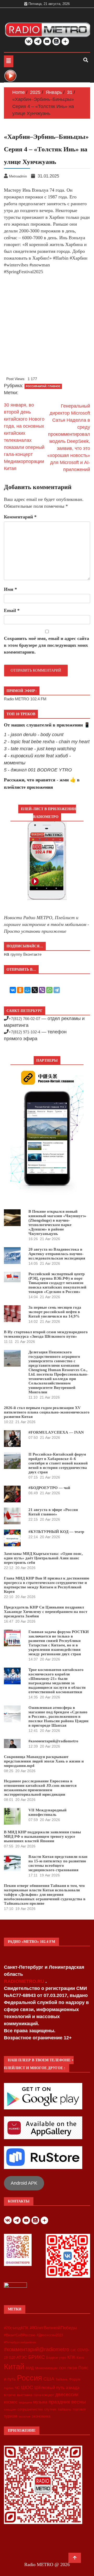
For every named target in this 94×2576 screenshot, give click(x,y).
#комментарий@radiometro (53, 1741)
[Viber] (42, 990)
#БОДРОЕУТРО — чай (49, 1488)
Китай (14, 2366)
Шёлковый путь (49, 2388)
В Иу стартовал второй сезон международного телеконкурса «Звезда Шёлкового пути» (46, 1334)
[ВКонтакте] (13, 990)
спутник (50, 2409)
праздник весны (67, 2402)
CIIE (73, 2350)
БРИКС (37, 2357)
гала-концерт (44, 2395)
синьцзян (10, 2409)
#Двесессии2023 (50, 2335)
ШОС (27, 2387)
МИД (30, 2368)
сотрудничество (30, 2409)
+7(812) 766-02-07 (24, 1019)
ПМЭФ (72, 2368)
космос (11, 2402)
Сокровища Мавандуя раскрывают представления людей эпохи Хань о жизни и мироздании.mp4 (44, 1761)
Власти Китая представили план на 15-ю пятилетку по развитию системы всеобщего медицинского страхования (58, 1863)
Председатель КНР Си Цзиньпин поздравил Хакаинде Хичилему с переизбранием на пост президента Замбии (46, 1612)
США (49, 2379)
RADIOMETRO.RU (25, 1981)
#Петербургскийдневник (20, 2342)
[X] (35, 990)
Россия (30, 2378)
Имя (10, 589)
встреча (10, 2395)
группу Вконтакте (26, 954)
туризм (11, 2416)
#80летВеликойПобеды (53, 2328)
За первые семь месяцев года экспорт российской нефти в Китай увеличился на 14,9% (55, 1312)
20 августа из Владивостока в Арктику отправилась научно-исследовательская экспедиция (57, 1254)
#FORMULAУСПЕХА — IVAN (56, 1432)
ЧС (17, 2388)
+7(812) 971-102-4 (24, 1032)
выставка (25, 2395)
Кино (80, 2358)
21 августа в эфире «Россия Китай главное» (53, 1512)
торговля (79, 2409)
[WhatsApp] (49, 990)
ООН (63, 2368)
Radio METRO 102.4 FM (25, 699)
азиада (73, 2388)
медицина (25, 2402)
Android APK (24, 2183)
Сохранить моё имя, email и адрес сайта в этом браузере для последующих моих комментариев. (46, 645)
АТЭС (22, 2357)
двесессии (67, 2395)
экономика (41, 2416)
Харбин (9, 2388)
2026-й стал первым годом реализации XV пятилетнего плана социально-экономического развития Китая (47, 1412)
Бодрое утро (56, 2358)
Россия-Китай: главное (43, 386)
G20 (12, 2358)
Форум (75, 2379)
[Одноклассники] (20, 990)
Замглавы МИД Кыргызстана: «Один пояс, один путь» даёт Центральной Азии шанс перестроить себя (43, 1558)
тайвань (64, 2409)
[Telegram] (57, 990)
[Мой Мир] (27, 990)
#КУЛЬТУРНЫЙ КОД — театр (56, 1532)
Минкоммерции (46, 2368)
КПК (71, 2357)
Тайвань (62, 2379)
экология (24, 2417)
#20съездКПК (16, 2328)
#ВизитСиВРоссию (20, 2335)
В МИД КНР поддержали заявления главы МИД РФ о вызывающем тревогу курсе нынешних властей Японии (42, 1836)
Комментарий (20, 517)
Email (12, 610)
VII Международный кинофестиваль (48, 1812)
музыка (40, 2402)
